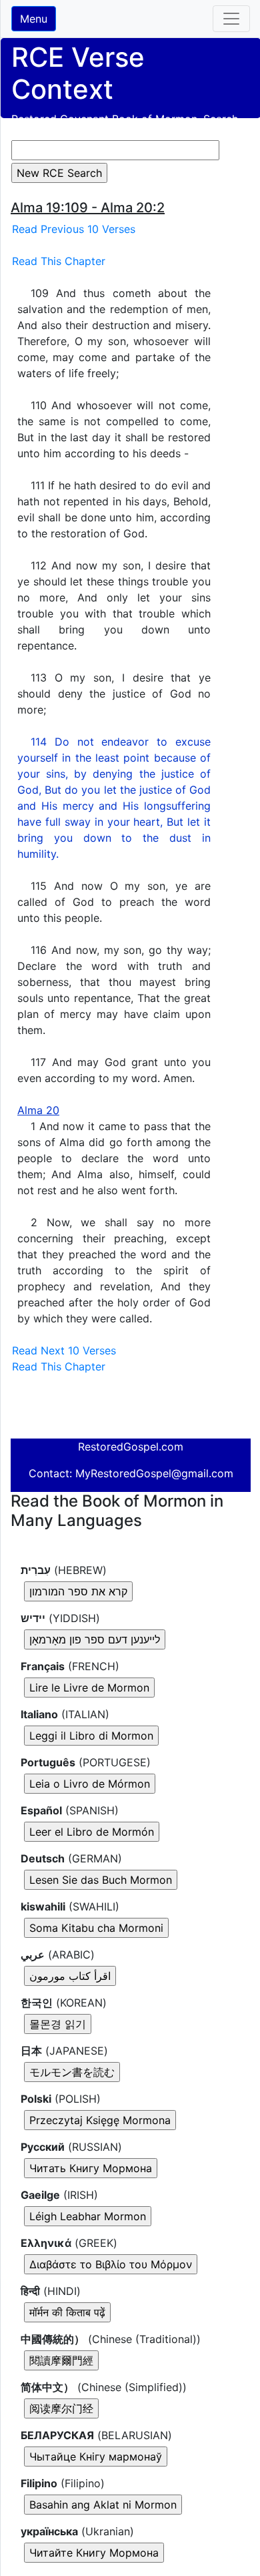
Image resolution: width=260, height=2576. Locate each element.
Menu (34, 19)
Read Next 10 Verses (64, 1350)
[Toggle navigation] (231, 19)
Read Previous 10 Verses (74, 229)
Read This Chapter (59, 261)
